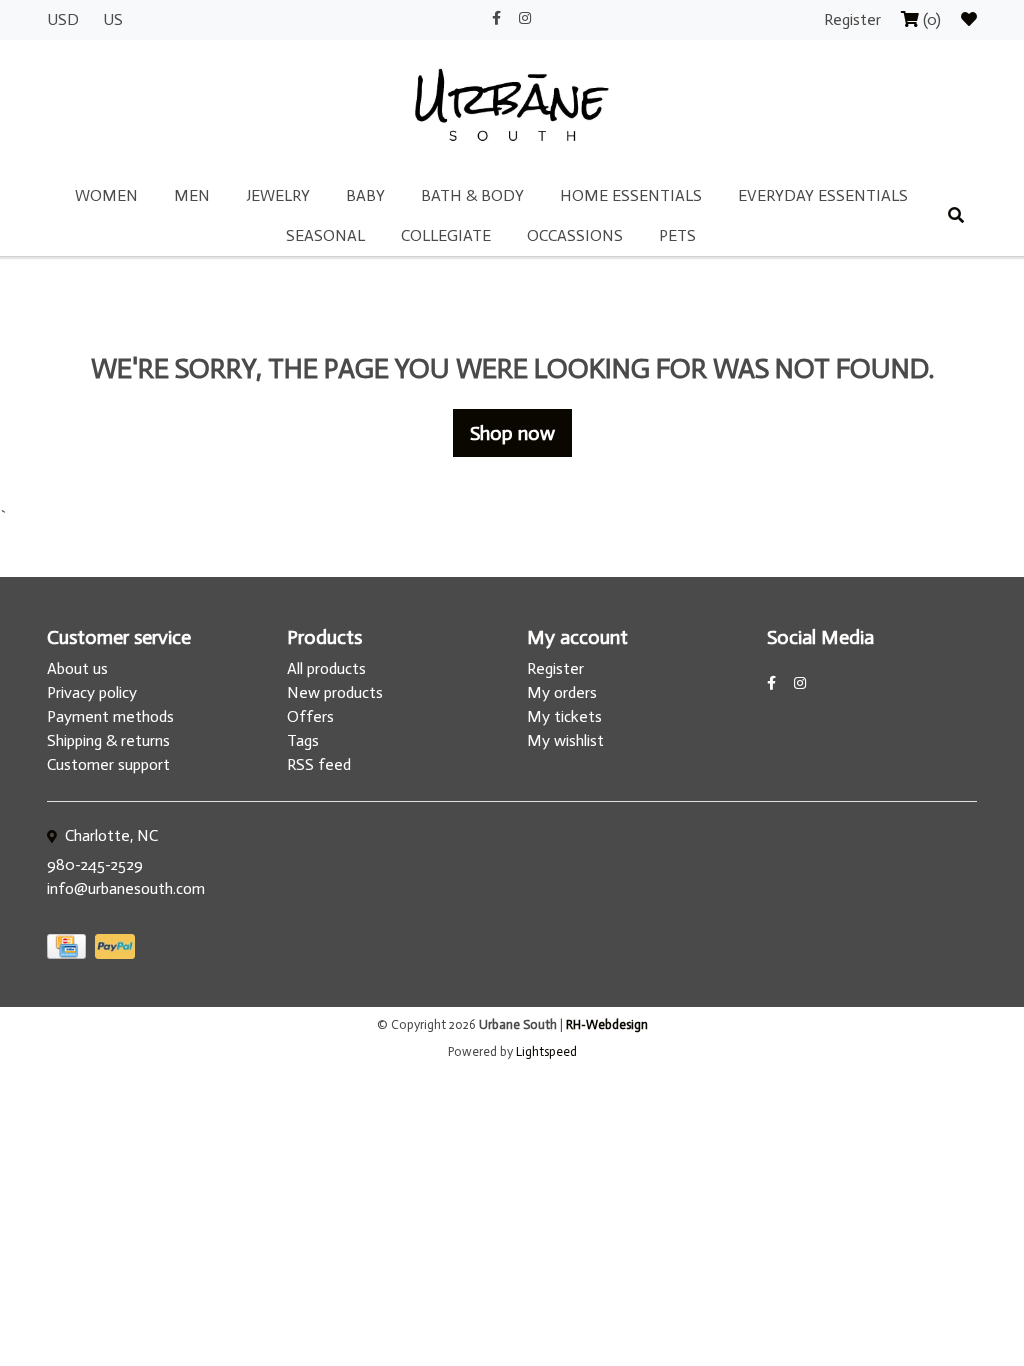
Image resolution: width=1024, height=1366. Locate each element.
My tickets (564, 716)
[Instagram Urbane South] (525, 18)
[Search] (956, 216)
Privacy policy (92, 692)
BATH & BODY (472, 195)
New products (335, 692)
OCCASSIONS (575, 235)
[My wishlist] (969, 19)
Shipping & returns (108, 740)
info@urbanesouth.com (126, 888)
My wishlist (565, 740)
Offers (310, 716)
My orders (562, 692)
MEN (192, 195)
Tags (303, 740)
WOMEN (106, 195)
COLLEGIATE (446, 235)
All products (326, 668)
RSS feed (319, 764)
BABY (365, 195)
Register (854, 19)
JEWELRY (278, 195)
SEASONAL (325, 235)
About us (77, 668)
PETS (677, 235)
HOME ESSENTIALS (631, 195)
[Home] (512, 106)
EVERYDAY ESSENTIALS (823, 195)
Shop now (512, 433)
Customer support (108, 764)
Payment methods (110, 716)
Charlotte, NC (109, 835)
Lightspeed (546, 1051)
